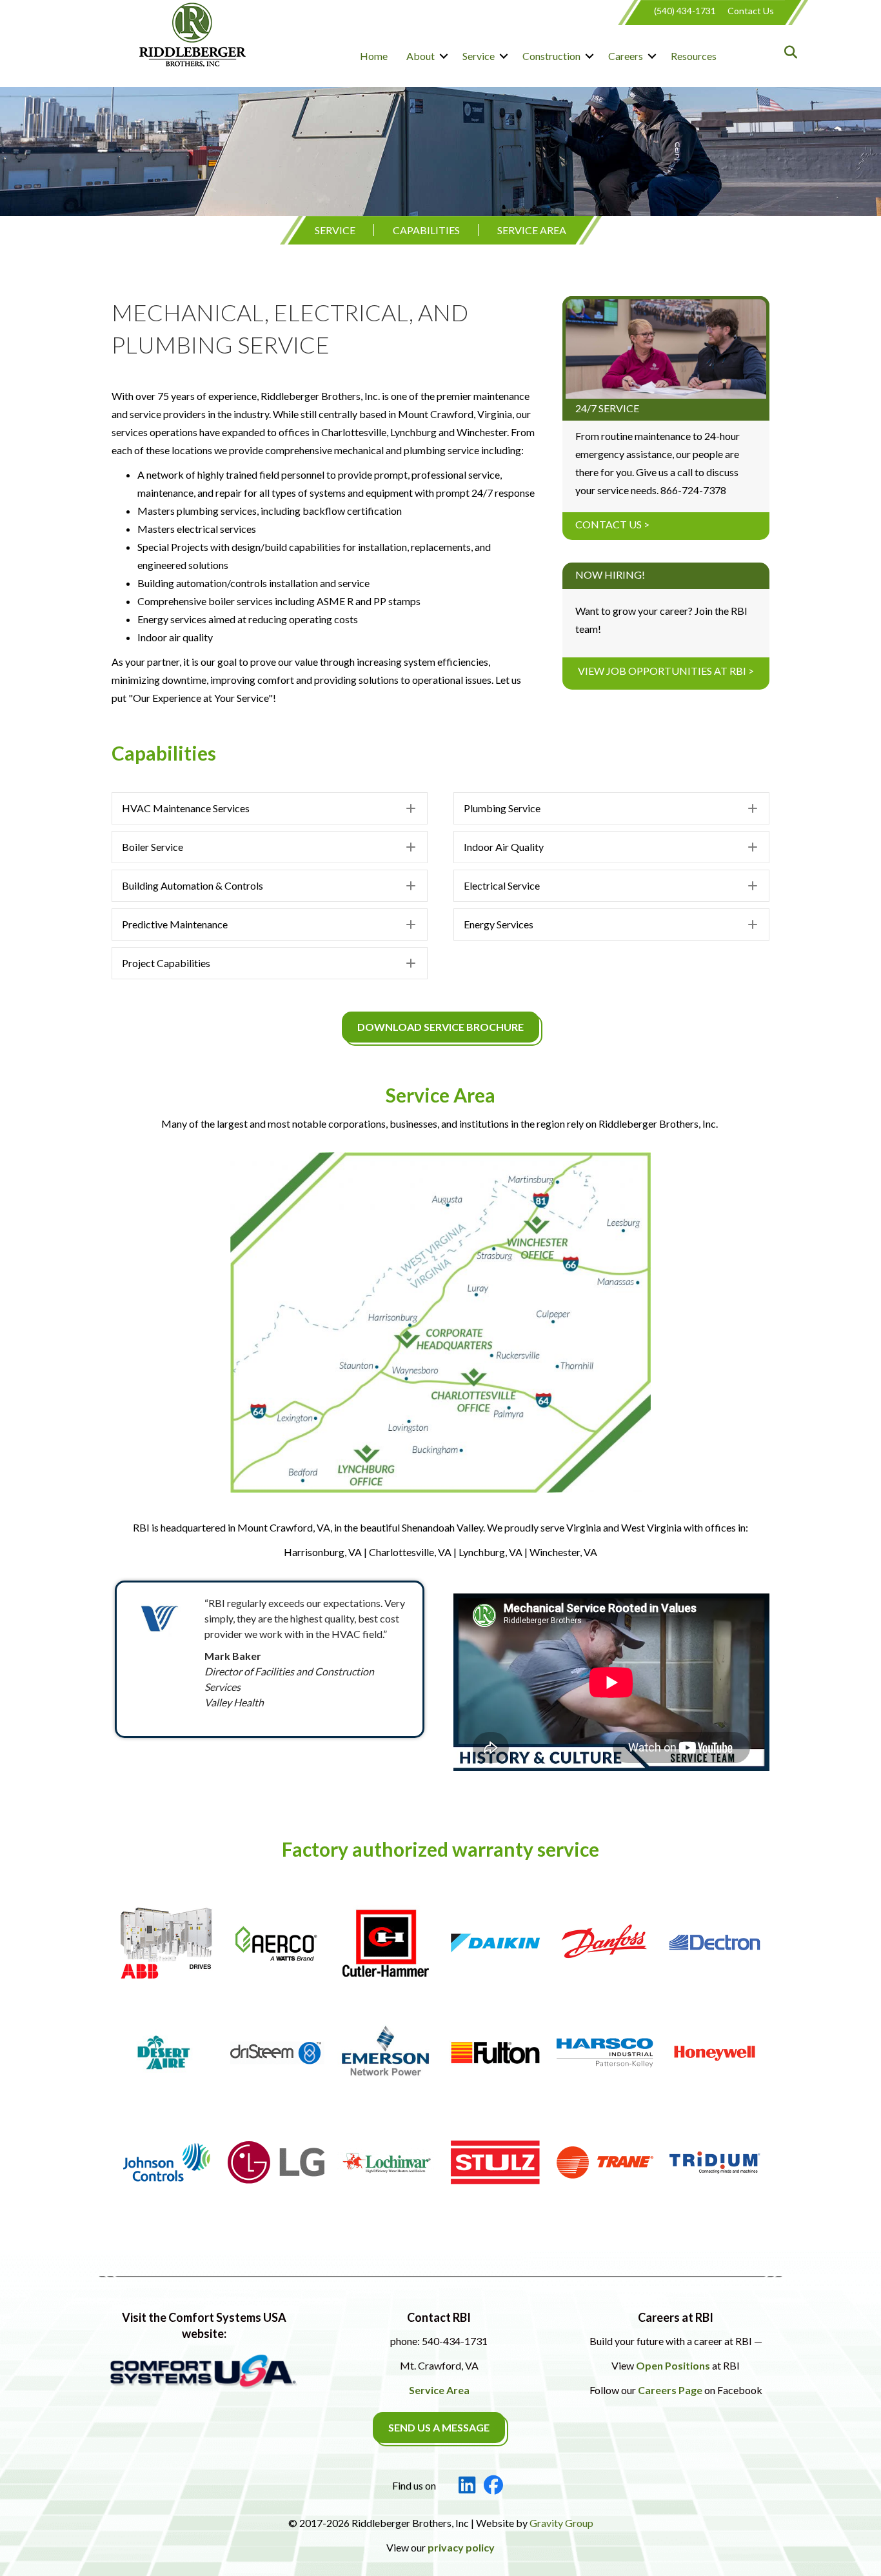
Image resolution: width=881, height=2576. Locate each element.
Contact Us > (612, 524)
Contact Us (751, 11)
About (421, 56)
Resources (694, 56)
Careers (626, 56)
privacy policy (461, 2547)
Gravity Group (561, 2523)
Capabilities (426, 230)
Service (479, 56)
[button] (444, 56)
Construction (551, 56)
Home (374, 56)
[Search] (787, 52)
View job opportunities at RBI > (666, 671)
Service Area (532, 230)
